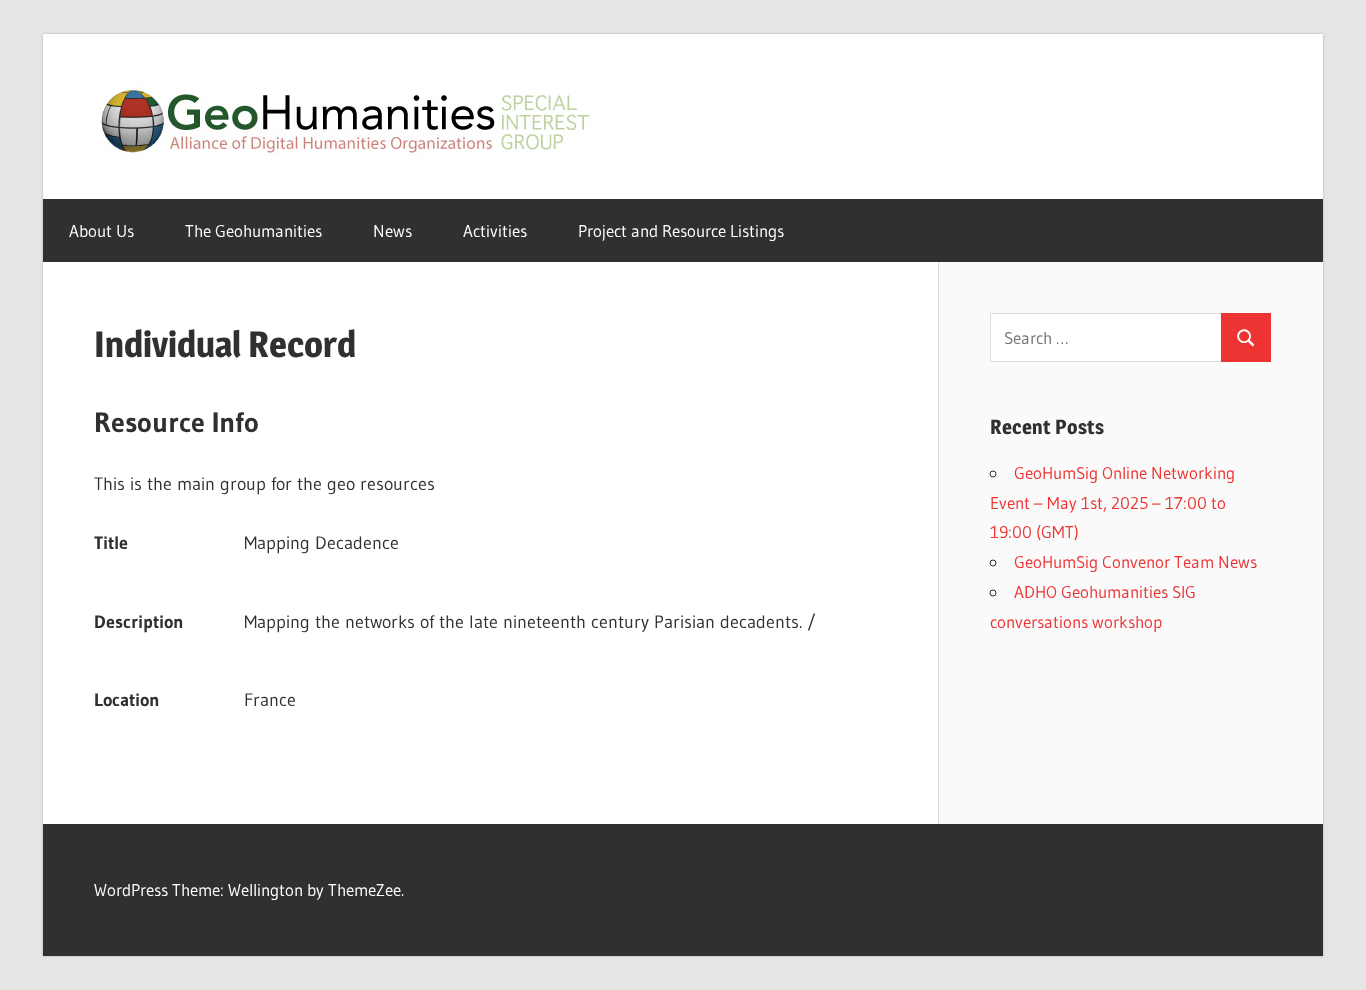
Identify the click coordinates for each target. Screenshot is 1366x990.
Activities (495, 230)
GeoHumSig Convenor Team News (1135, 561)
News (392, 230)
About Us (101, 230)
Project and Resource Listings (681, 230)
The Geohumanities (253, 230)
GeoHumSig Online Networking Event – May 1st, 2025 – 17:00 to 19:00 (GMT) (1112, 502)
